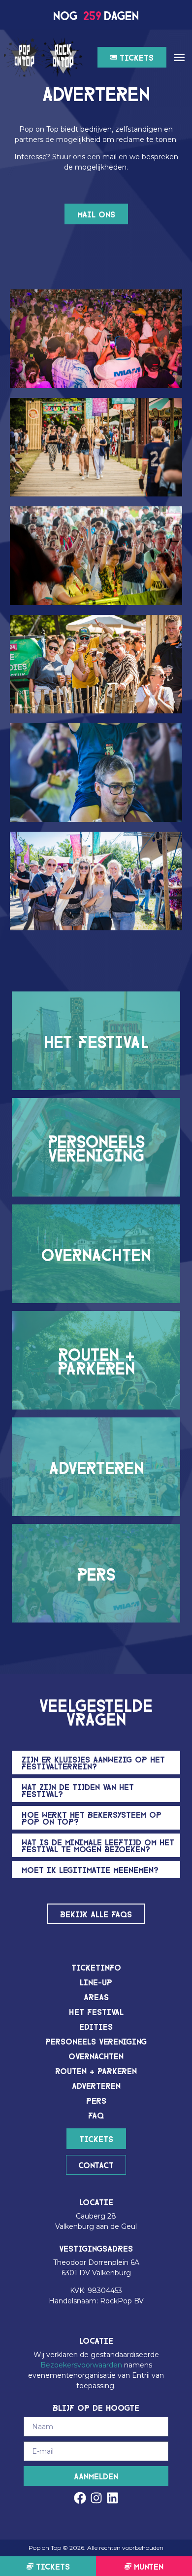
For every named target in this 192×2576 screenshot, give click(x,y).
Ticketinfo (96, 1967)
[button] (179, 57)
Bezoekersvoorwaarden (81, 2365)
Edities (96, 2026)
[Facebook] (80, 2498)
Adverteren (96, 2085)
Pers (96, 2100)
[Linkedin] (112, 2498)
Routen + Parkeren (96, 2070)
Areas (96, 1996)
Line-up (96, 1982)
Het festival (96, 2011)
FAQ (96, 2115)
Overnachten (96, 2056)
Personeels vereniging (96, 2041)
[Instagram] (96, 2498)
